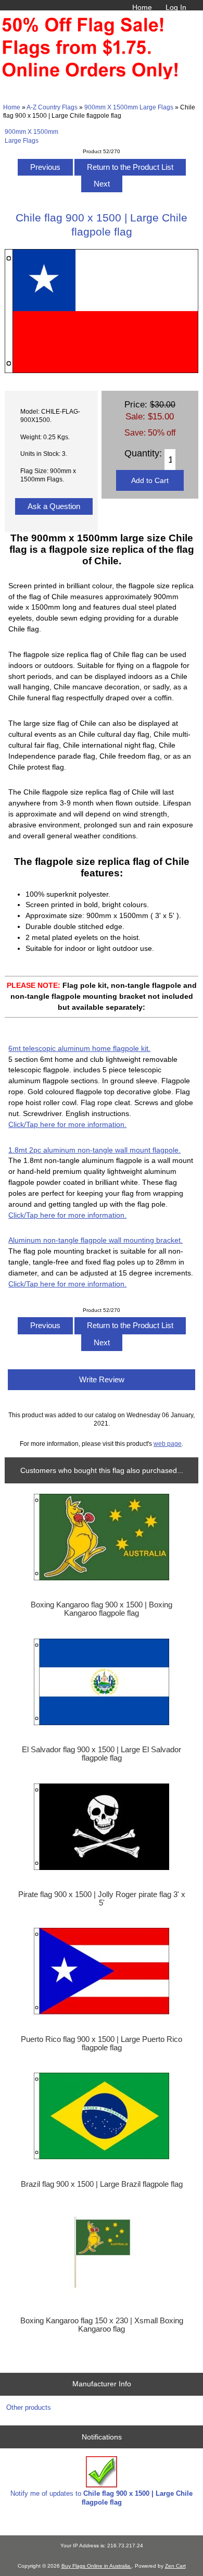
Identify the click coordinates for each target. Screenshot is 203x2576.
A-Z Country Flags (52, 107)
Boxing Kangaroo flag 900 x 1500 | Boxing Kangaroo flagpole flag (102, 1609)
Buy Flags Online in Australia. (97, 2566)
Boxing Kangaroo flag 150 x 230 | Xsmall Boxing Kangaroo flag (102, 2325)
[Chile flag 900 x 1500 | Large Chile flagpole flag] (101, 371)
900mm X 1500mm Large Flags (129, 107)
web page (168, 1444)
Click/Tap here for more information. (67, 1124)
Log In (176, 7)
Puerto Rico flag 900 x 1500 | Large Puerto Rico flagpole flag (102, 2044)
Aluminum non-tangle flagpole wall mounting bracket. (96, 1240)
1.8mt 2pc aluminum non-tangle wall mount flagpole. (94, 1150)
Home (142, 7)
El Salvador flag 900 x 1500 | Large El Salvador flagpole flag (102, 1754)
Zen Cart (175, 2566)
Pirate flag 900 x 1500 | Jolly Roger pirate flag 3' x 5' (102, 1899)
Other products (29, 2407)
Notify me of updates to (102, 2498)
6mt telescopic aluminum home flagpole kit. (79, 1048)
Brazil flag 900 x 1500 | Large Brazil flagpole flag (102, 2184)
